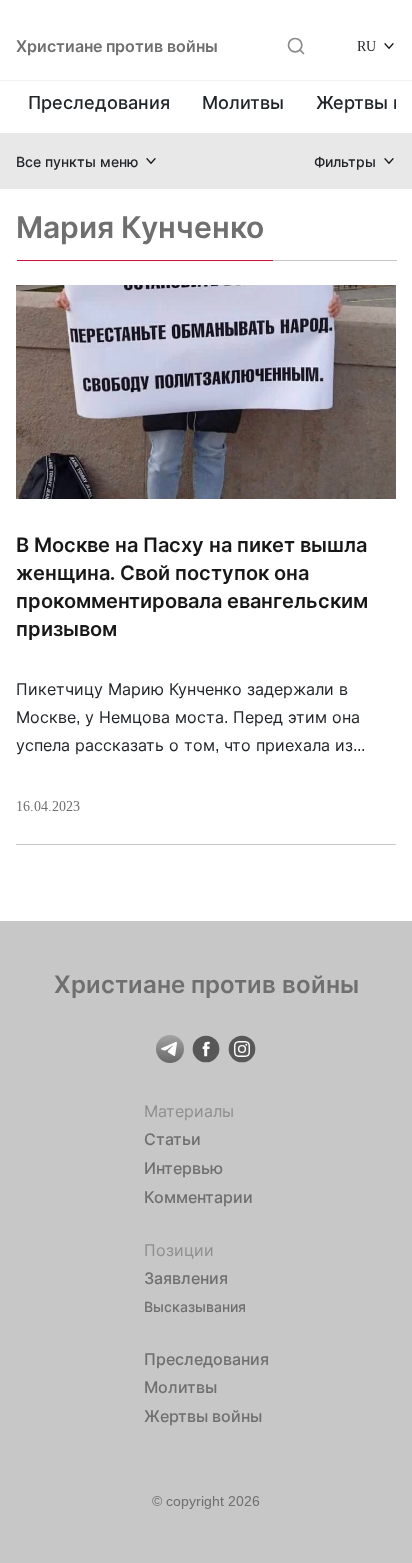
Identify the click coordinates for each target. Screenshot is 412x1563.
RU (366, 45)
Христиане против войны (117, 46)
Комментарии (198, 1197)
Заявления (186, 1278)
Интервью (183, 1168)
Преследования (99, 102)
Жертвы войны (203, 1416)
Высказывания (195, 1306)
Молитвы (243, 102)
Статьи (172, 1139)
